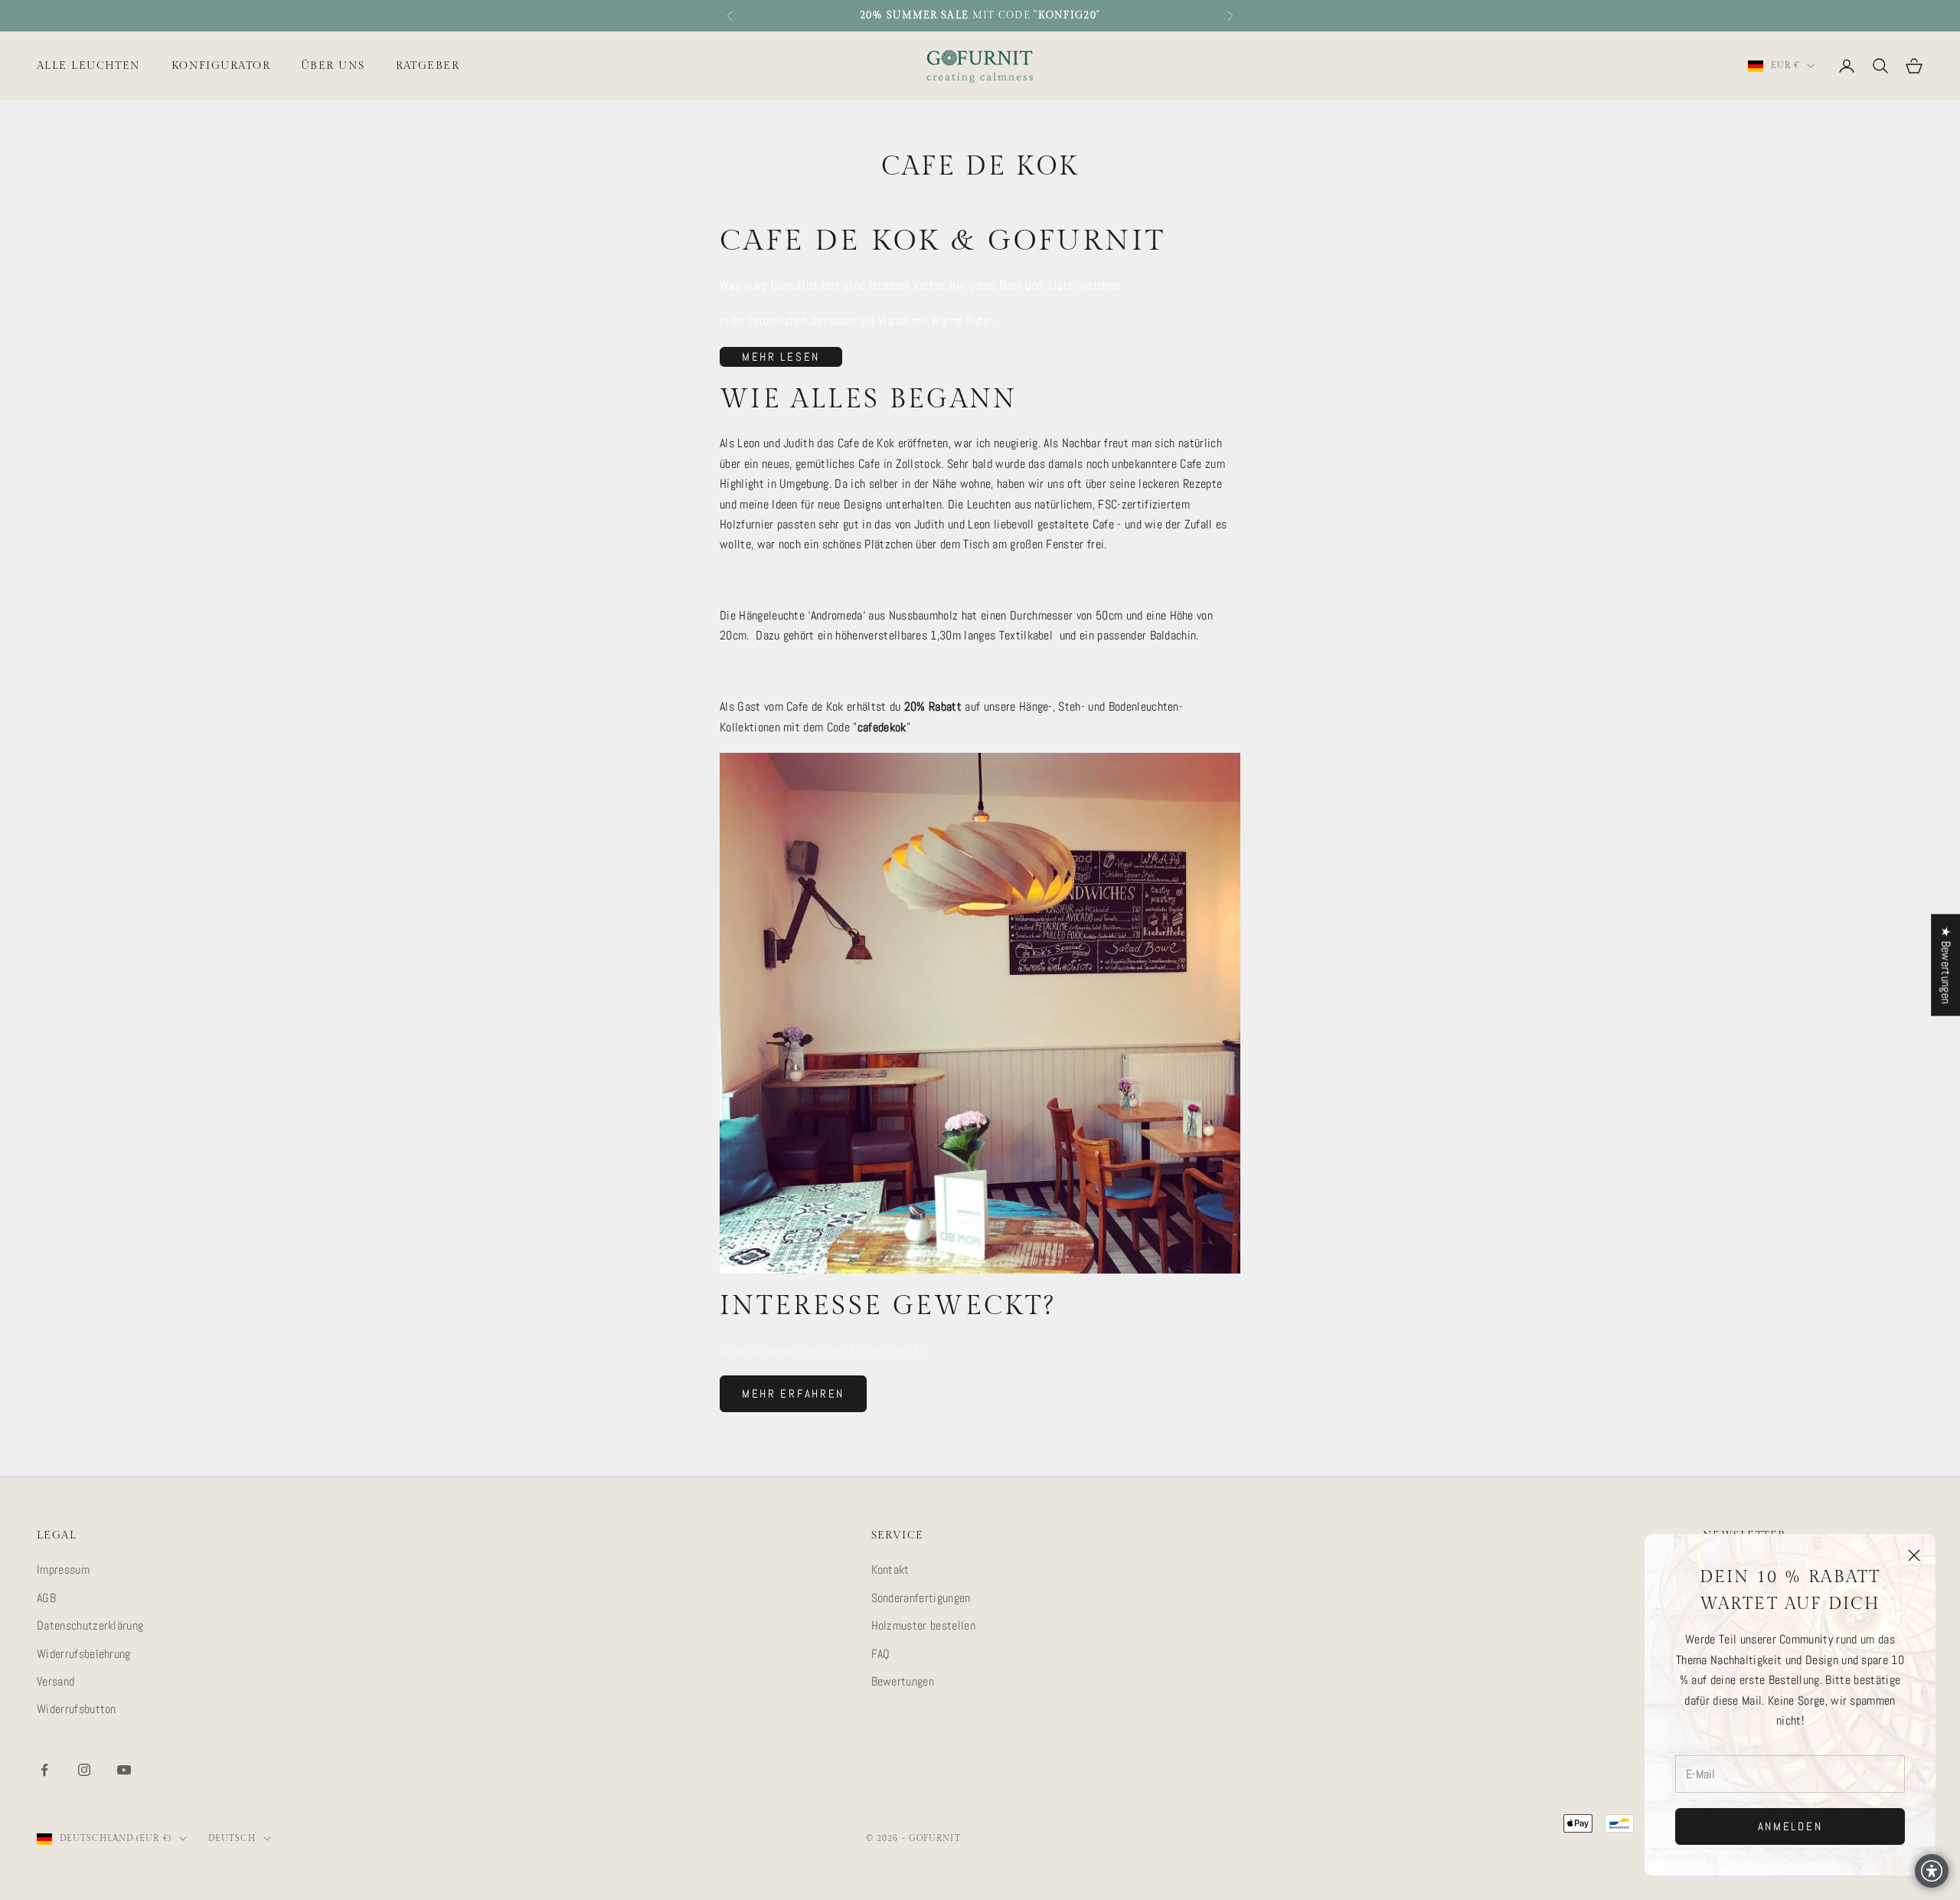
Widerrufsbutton (77, 1709)
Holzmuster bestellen (923, 1625)
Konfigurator (221, 65)
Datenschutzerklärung (90, 1625)
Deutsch (232, 1838)
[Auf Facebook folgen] (44, 1770)
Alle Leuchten (89, 65)
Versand (56, 1681)
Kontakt (890, 1570)
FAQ (881, 1654)
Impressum (63, 1570)
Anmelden (1790, 1826)
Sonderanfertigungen (921, 1598)
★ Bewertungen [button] (1946, 965)
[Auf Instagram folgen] (84, 1770)
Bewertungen (903, 1681)
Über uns (333, 65)
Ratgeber (428, 65)
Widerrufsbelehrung (84, 1654)
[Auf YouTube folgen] (124, 1770)
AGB (46, 1598)
